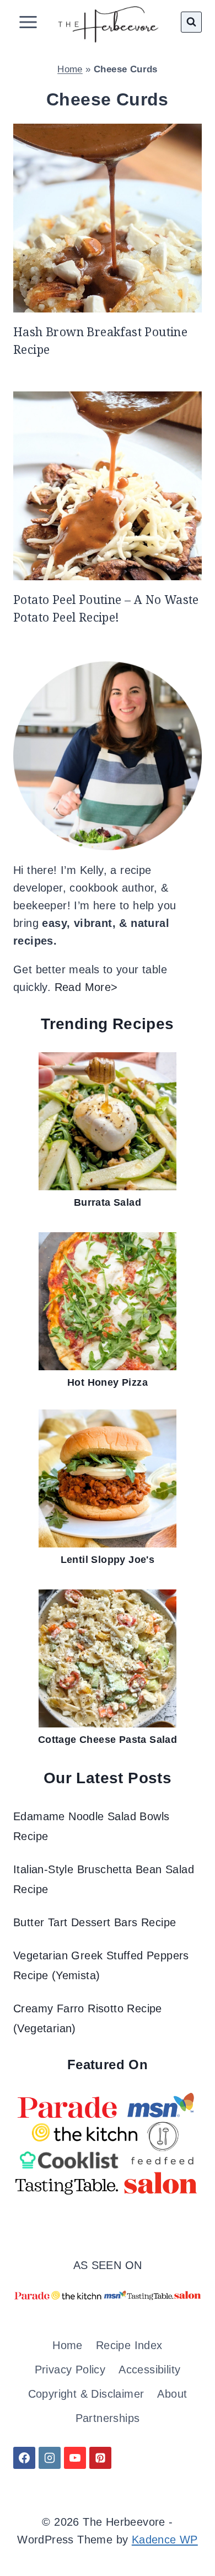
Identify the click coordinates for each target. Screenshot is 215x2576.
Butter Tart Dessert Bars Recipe (95, 1922)
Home (70, 69)
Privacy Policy (70, 2370)
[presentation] (108, 218)
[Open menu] (28, 22)
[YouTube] (75, 2458)
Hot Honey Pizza (108, 1382)
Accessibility (149, 2370)
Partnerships (108, 2418)
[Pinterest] (100, 2458)
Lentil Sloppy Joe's (108, 1560)
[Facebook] (24, 2458)
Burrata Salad (108, 1202)
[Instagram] (50, 2458)
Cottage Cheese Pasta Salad (108, 1740)
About (172, 2394)
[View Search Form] (191, 22)
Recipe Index (129, 2345)
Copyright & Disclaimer (86, 2394)
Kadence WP (165, 2540)
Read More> (86, 987)
